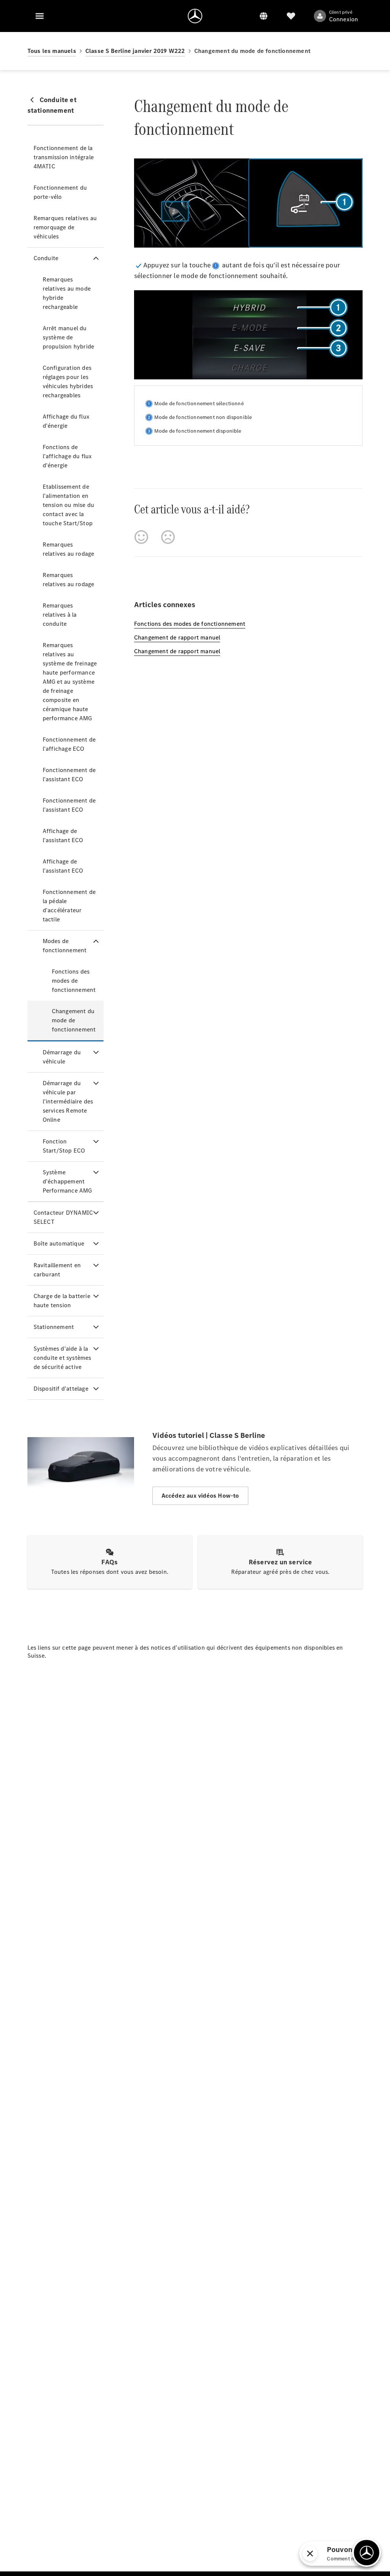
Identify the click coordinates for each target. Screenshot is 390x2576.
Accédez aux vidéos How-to (200, 1496)
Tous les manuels (52, 51)
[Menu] (40, 16)
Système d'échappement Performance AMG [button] (67, 1181)
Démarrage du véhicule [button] (62, 1057)
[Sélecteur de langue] (264, 16)
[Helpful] (141, 537)
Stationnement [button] (54, 1327)
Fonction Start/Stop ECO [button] (64, 1146)
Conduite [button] (46, 258)
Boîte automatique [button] (59, 1243)
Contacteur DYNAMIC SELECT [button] (63, 1217)
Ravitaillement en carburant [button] (57, 1270)
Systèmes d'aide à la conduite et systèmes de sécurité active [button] (62, 1358)
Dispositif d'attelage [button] (61, 1389)
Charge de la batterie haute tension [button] (62, 1301)
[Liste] (291, 16)
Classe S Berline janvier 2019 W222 (135, 51)
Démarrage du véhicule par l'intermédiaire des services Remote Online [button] (68, 1101)
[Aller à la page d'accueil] (195, 16)
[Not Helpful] (168, 537)
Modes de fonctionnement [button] (65, 946)
